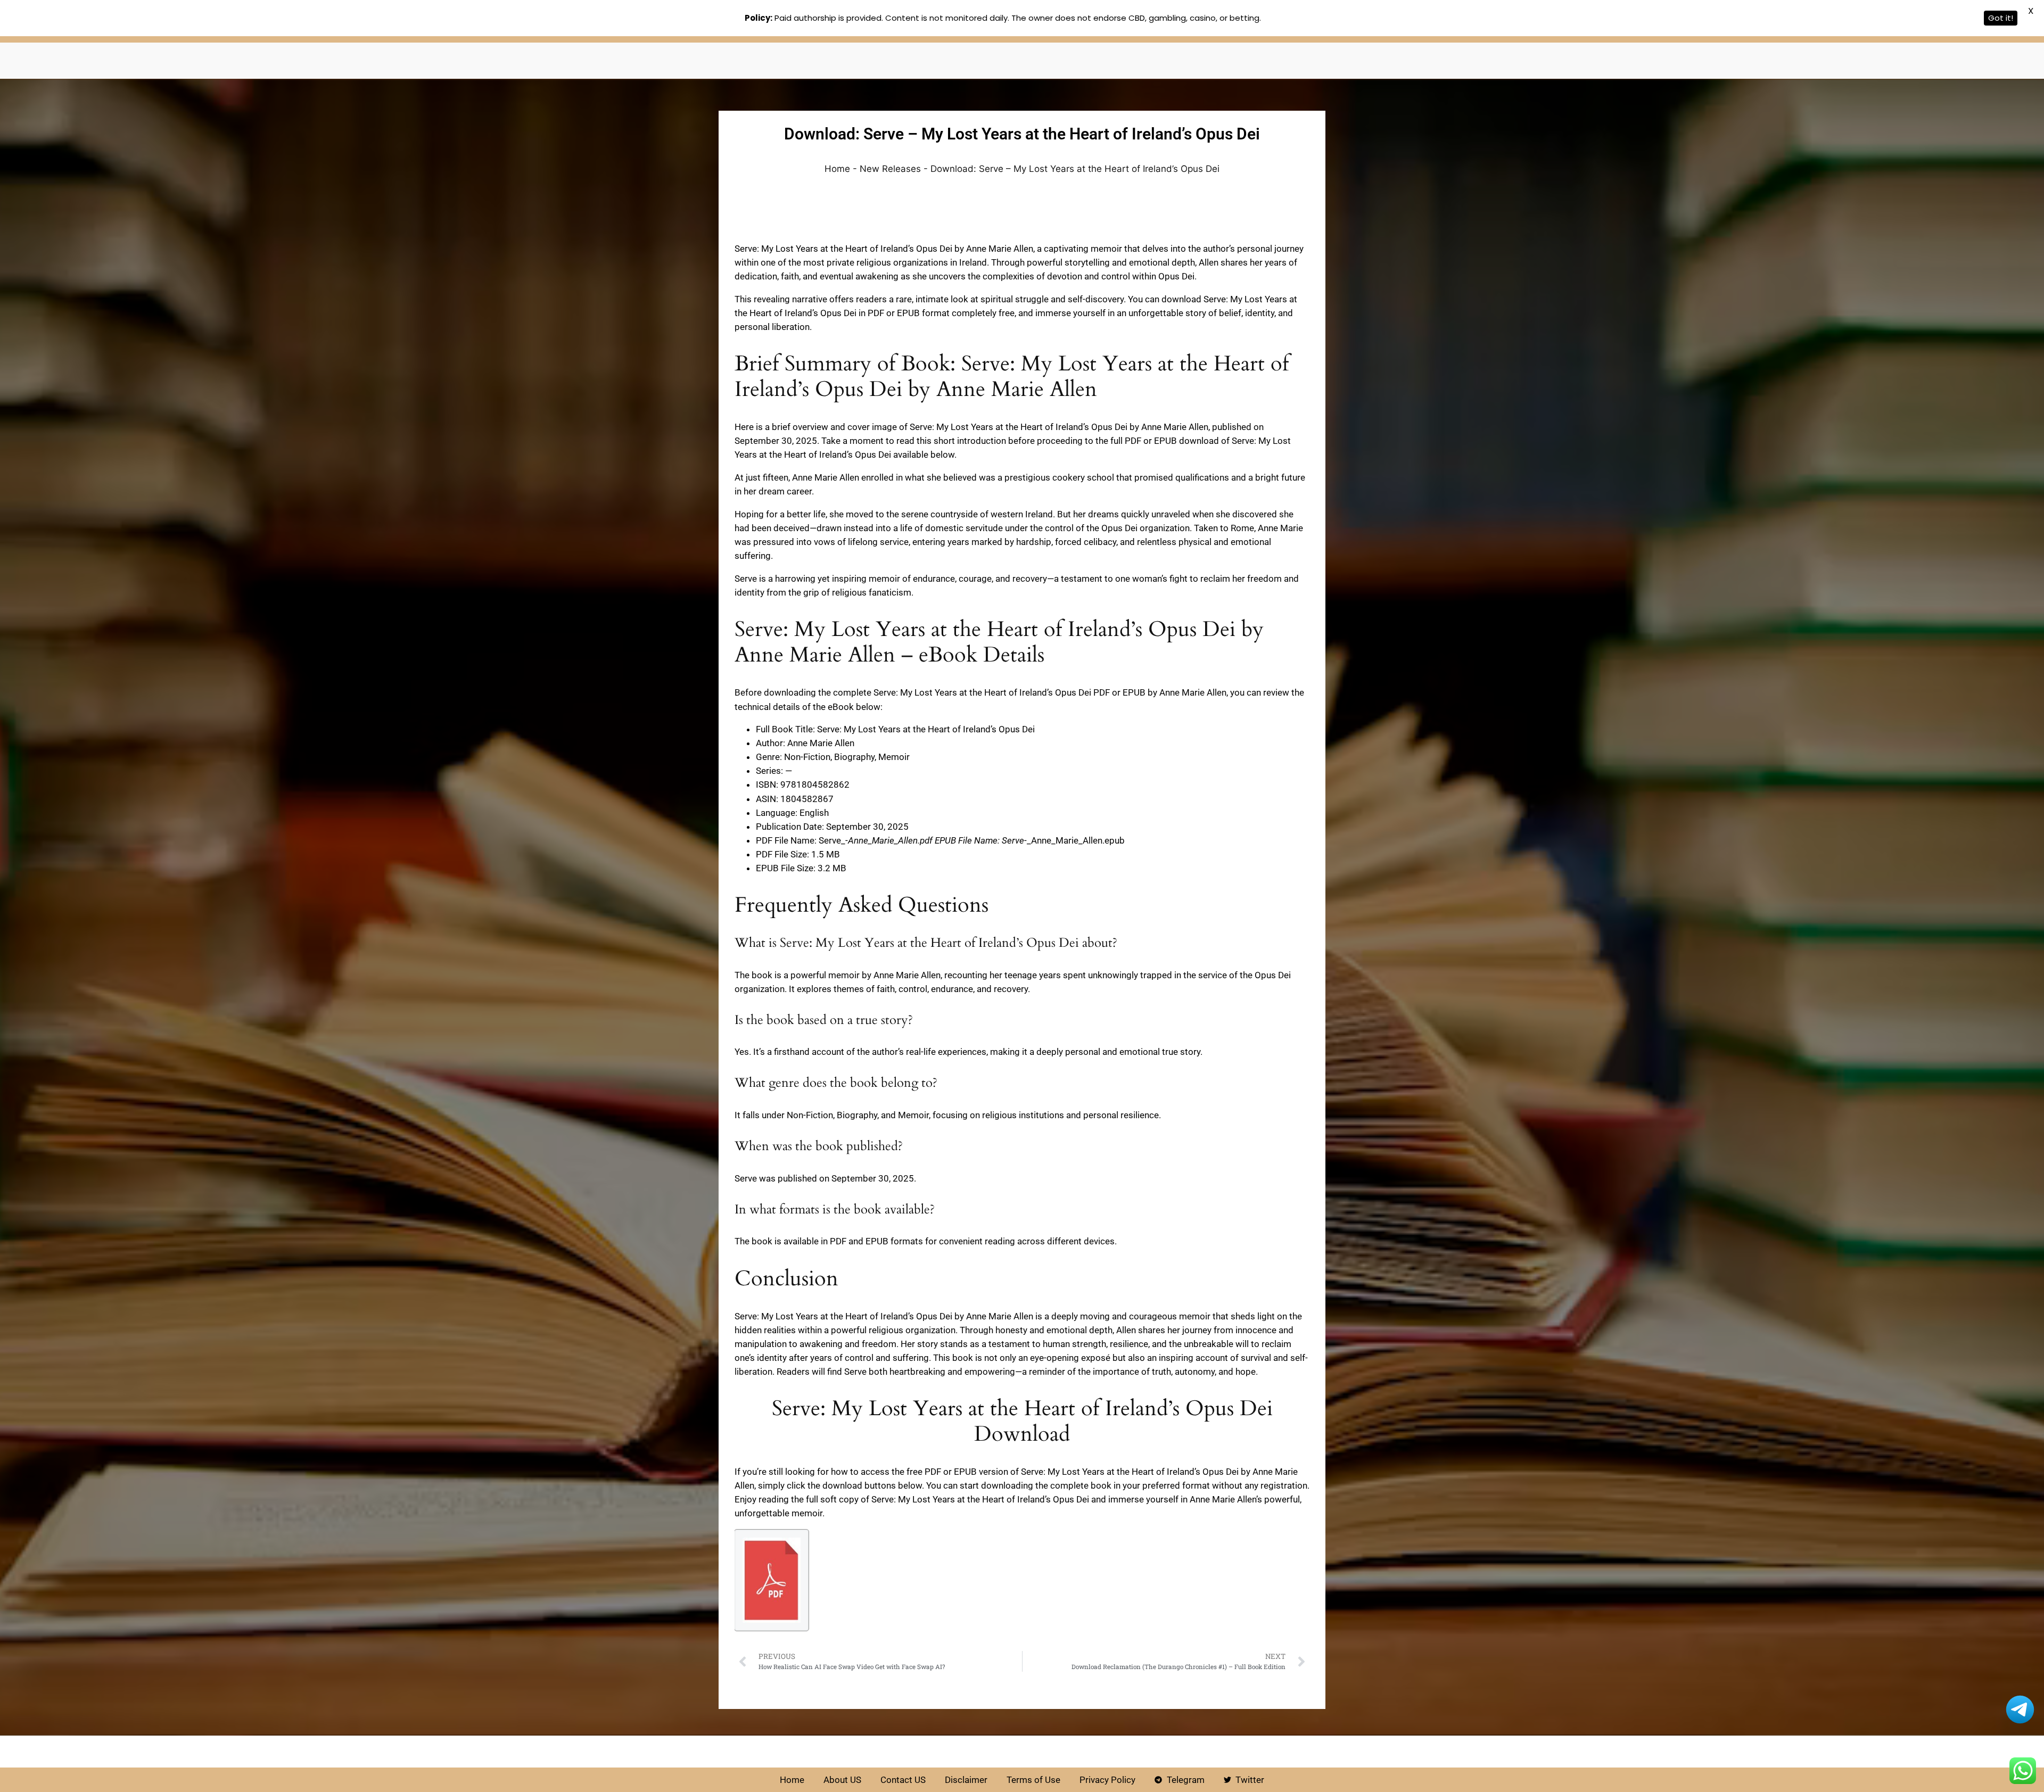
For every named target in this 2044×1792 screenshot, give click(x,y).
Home (837, 169)
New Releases (890, 169)
